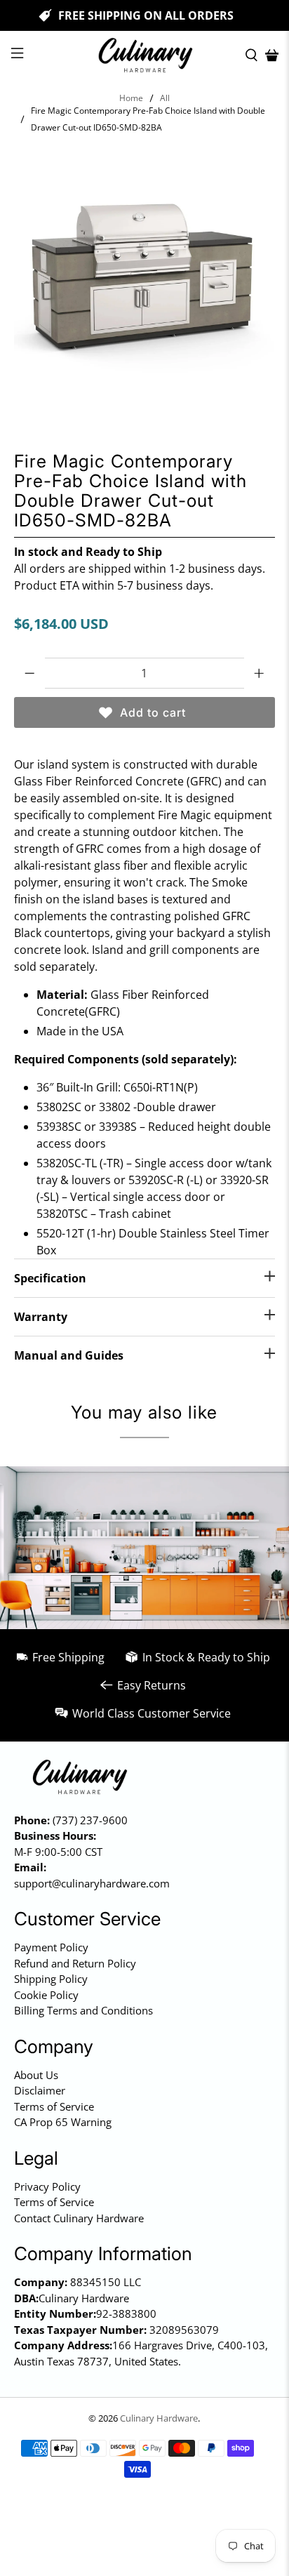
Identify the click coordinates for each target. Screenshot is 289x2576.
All (165, 98)
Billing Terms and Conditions (83, 2010)
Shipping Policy (51, 1979)
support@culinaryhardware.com (92, 1883)
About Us (36, 2075)
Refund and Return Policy (75, 1963)
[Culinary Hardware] (144, 55)
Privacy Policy (47, 2186)
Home (131, 98)
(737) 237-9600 (90, 1820)
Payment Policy (51, 1947)
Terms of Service (54, 2106)
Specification (50, 1278)
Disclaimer (40, 2090)
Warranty (41, 1317)
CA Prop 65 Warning (63, 2122)
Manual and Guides (69, 1355)
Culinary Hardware (159, 2418)
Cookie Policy (46, 1995)
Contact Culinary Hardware (79, 2218)
